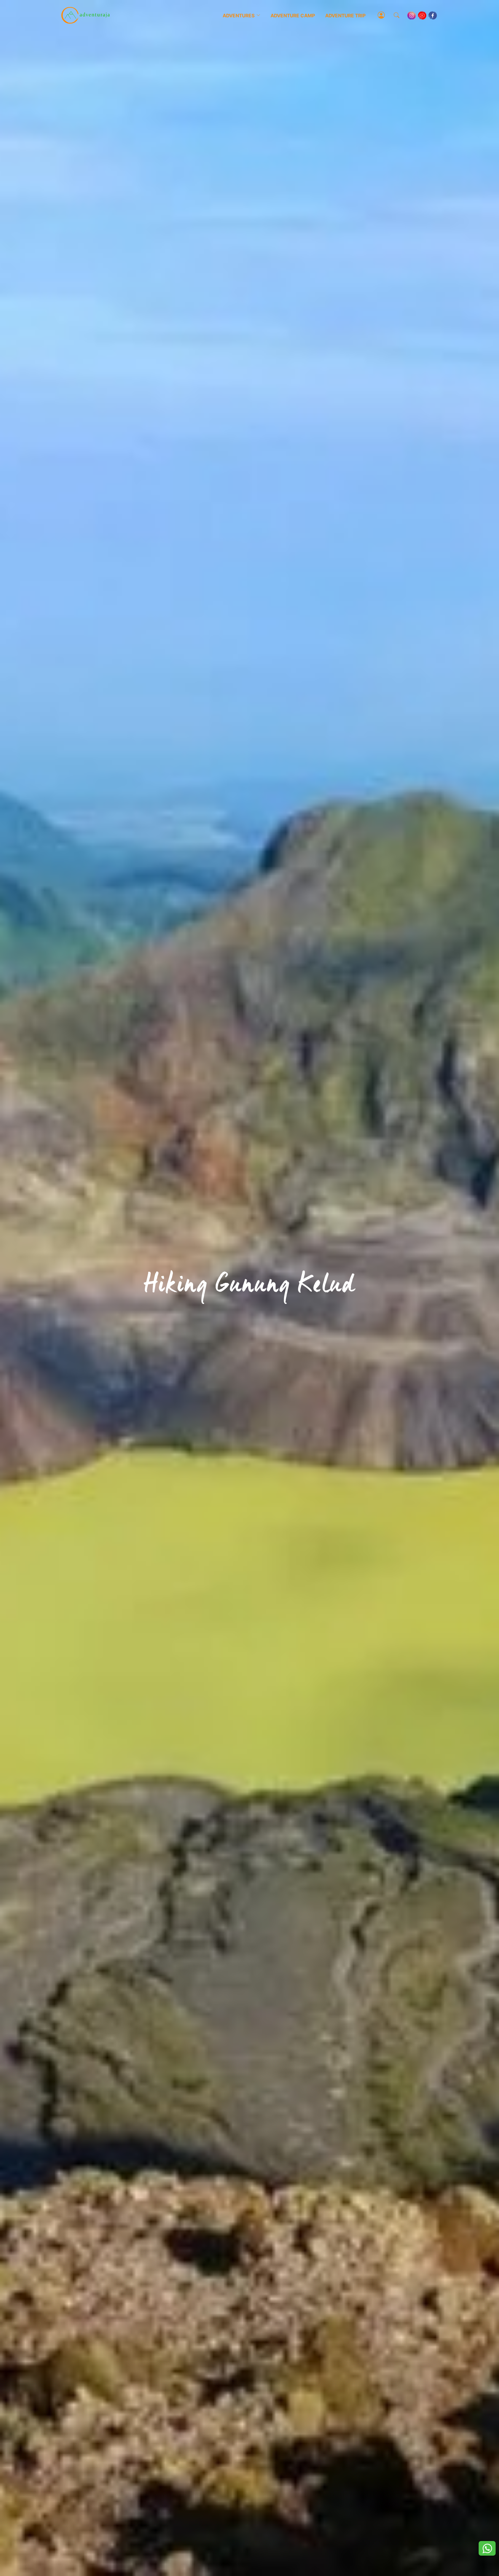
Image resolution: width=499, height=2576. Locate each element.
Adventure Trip (345, 15)
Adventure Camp (293, 15)
